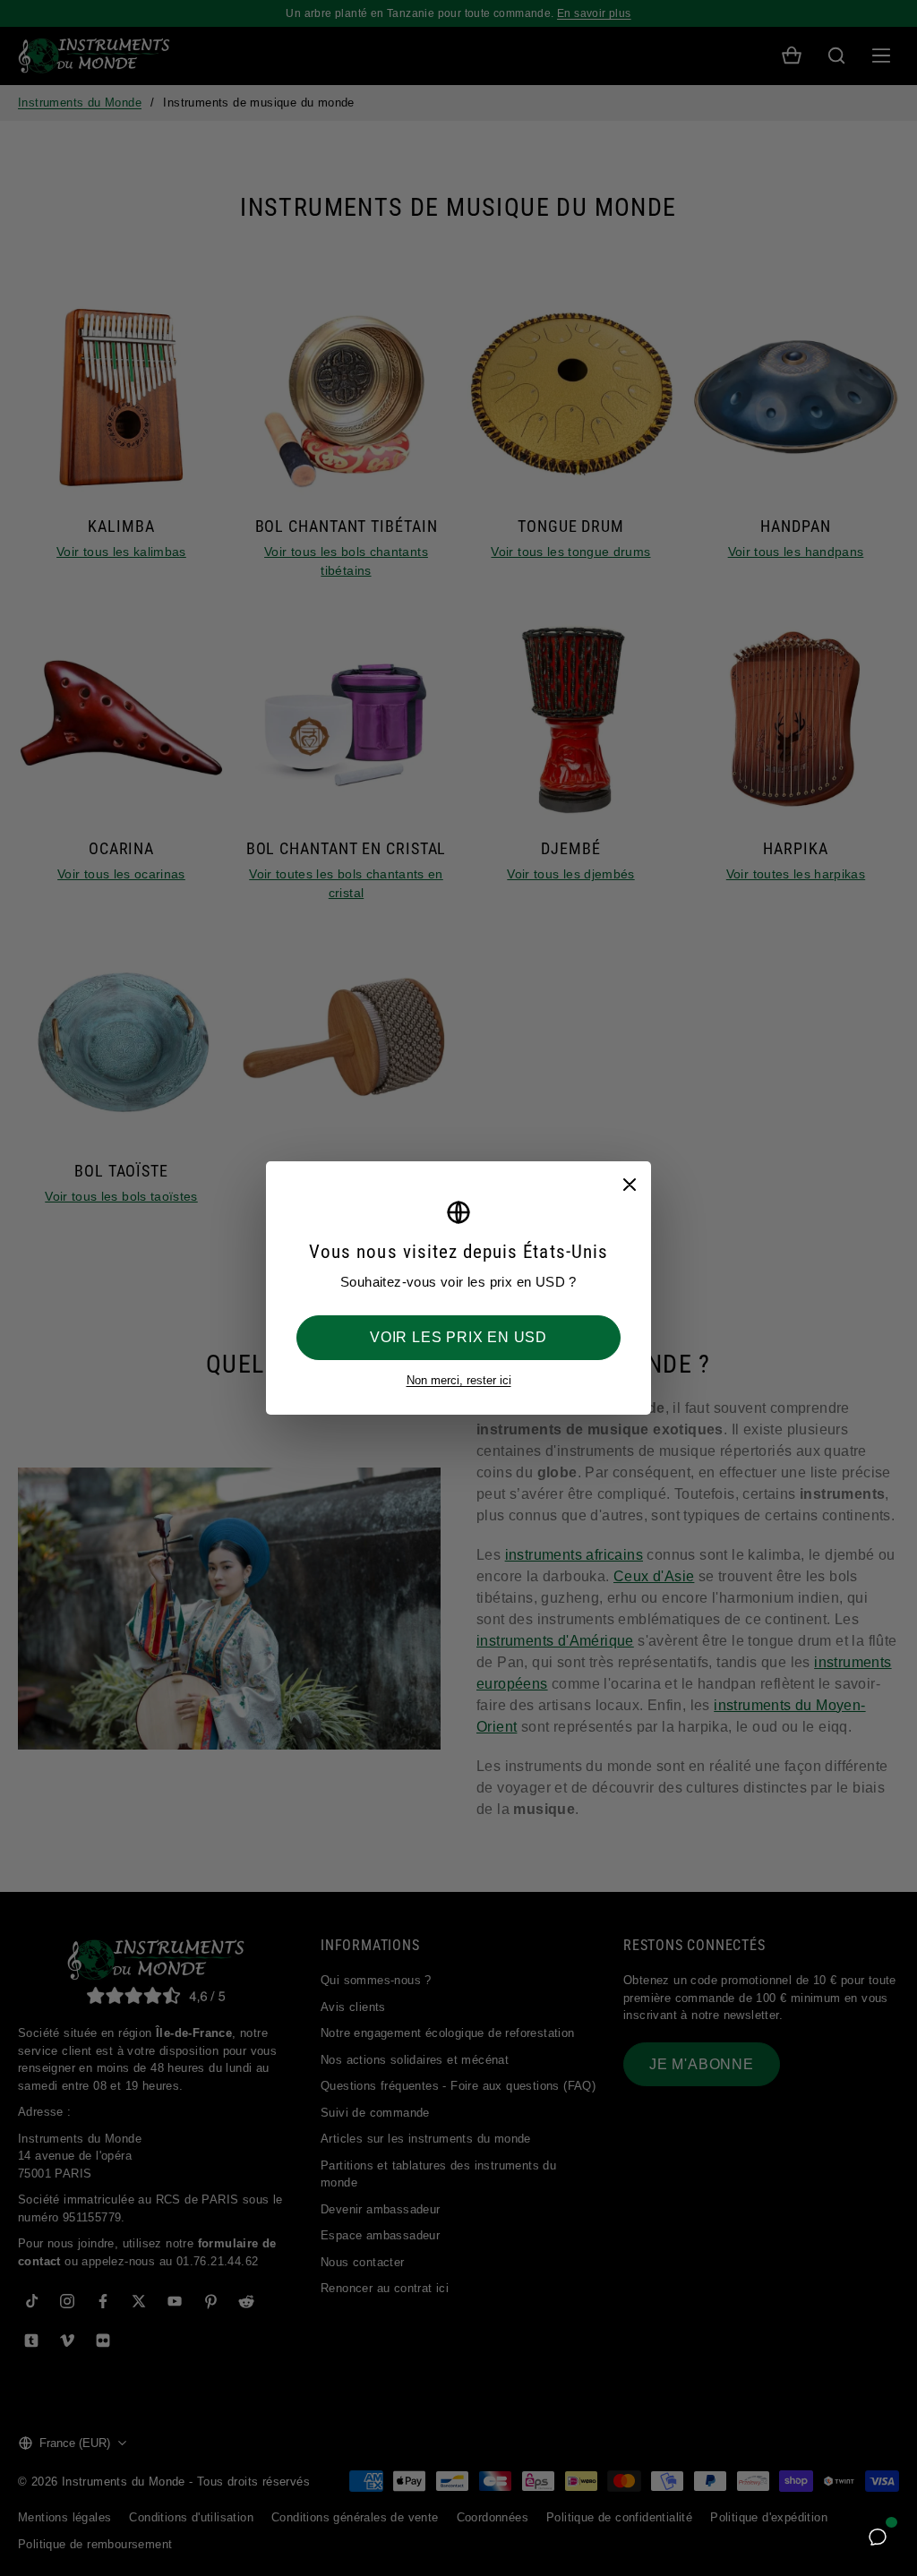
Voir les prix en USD (458, 1337)
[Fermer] (629, 1184)
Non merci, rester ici (459, 1380)
